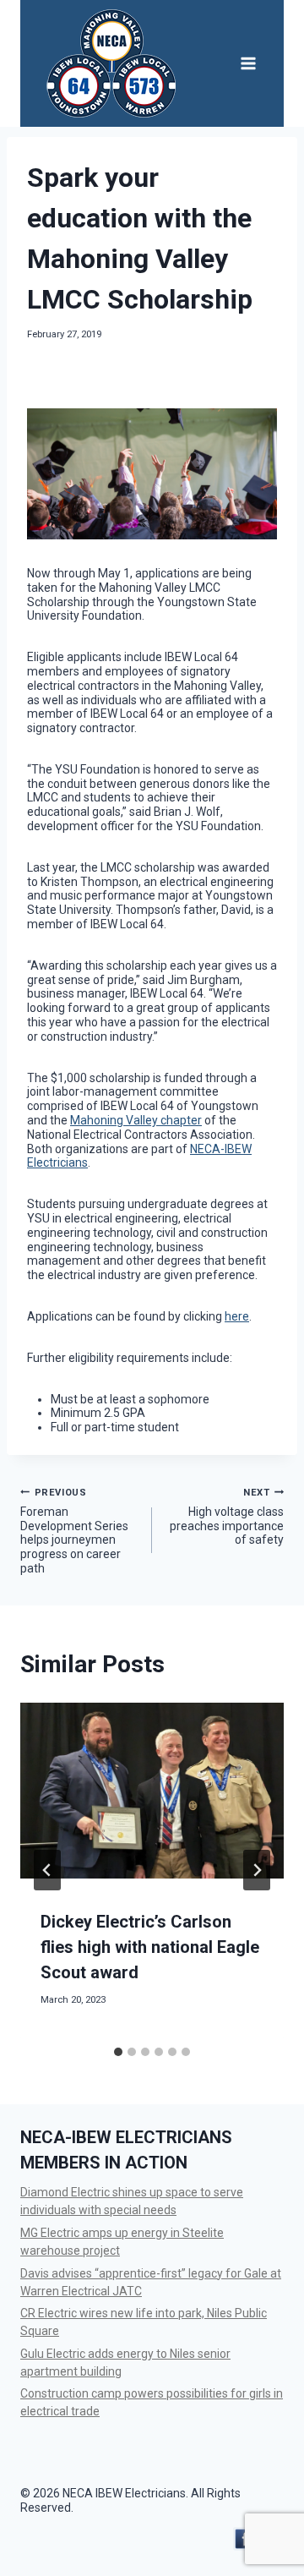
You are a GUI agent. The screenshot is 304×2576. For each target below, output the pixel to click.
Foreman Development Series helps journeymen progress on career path (74, 1531)
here (237, 1316)
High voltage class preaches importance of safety (227, 1517)
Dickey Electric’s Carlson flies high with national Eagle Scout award (150, 1947)
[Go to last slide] (47, 1870)
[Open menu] (248, 63)
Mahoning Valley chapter (136, 1120)
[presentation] (152, 1791)
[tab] (118, 2052)
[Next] (257, 1870)
